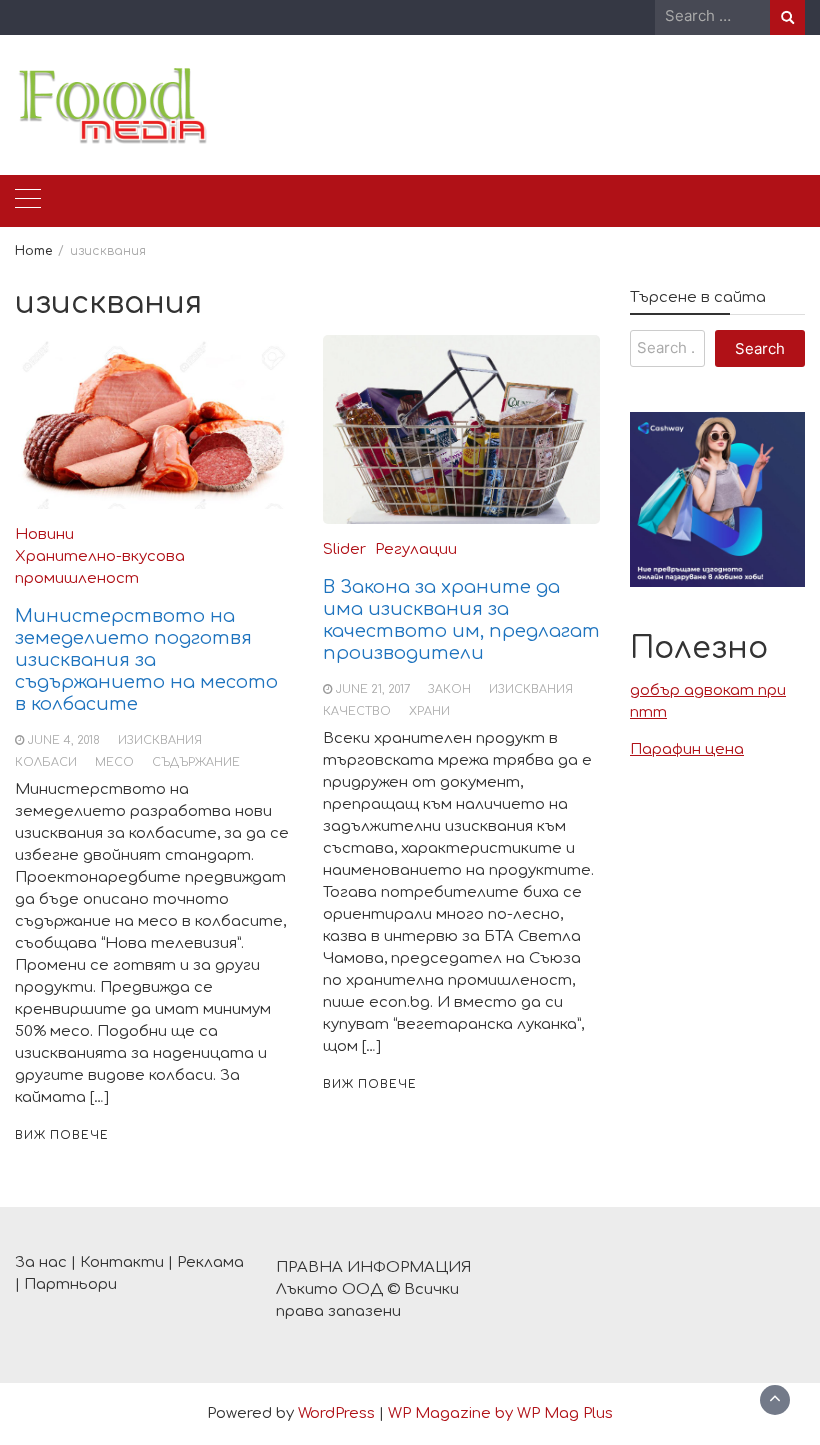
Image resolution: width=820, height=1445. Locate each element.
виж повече (62, 1135)
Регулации (416, 549)
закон (449, 689)
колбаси (46, 762)
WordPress (336, 1413)
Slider (344, 549)
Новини (44, 534)
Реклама (210, 1262)
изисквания (160, 740)
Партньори (70, 1284)
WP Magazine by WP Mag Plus (500, 1413)
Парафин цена (687, 749)
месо (114, 762)
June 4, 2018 (64, 740)
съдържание (196, 762)
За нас (41, 1262)
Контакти (122, 1262)
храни (429, 711)
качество (357, 711)
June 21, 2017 (373, 689)
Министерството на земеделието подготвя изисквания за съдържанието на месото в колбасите (146, 660)
